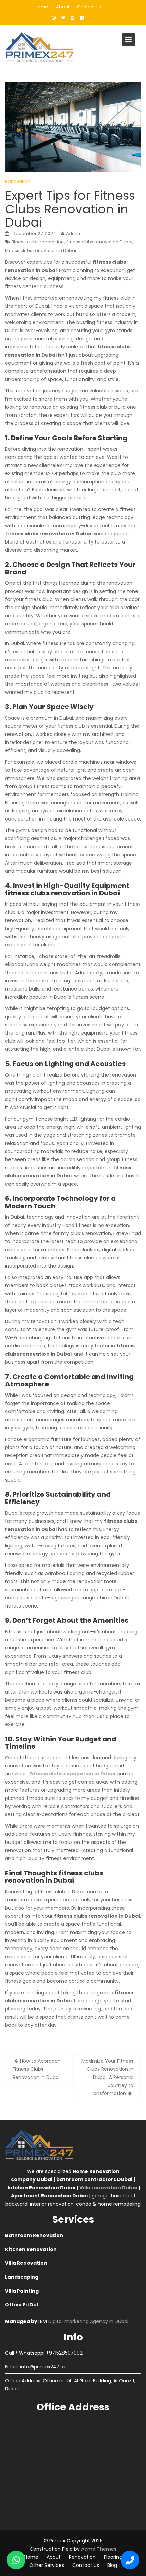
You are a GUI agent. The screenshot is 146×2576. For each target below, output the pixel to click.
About (63, 7)
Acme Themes (99, 2549)
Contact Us (89, 7)
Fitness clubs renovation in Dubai (72, 1774)
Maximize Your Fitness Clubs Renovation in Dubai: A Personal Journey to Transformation (107, 2077)
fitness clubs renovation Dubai (99, 242)
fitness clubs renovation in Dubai (41, 250)
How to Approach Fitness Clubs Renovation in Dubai (37, 2069)
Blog (112, 2565)
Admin (73, 233)
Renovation (18, 181)
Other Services (47, 2565)
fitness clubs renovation (38, 242)
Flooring (113, 2557)
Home (41, 7)
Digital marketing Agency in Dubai (88, 2321)
